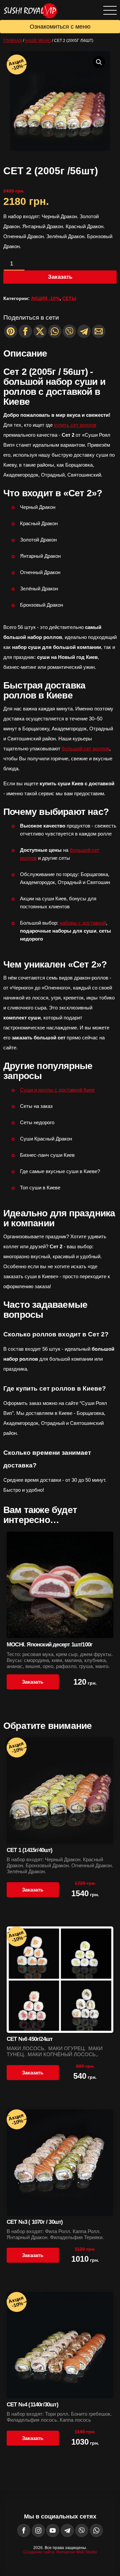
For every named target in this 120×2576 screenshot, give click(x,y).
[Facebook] (24, 2530)
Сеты (69, 298)
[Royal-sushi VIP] (28, 7)
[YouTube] (53, 2530)
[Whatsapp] (55, 331)
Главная (13, 41)
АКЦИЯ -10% (45, 298)
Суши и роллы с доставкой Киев (57, 1090)
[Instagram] (38, 2530)
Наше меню (38, 41)
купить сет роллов (75, 425)
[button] (99, 62)
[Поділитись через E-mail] (99, 331)
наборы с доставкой (83, 923)
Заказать (60, 277)
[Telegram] (84, 331)
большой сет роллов (85, 749)
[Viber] (69, 331)
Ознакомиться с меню (60, 27)
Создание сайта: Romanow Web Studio (60, 2552)
